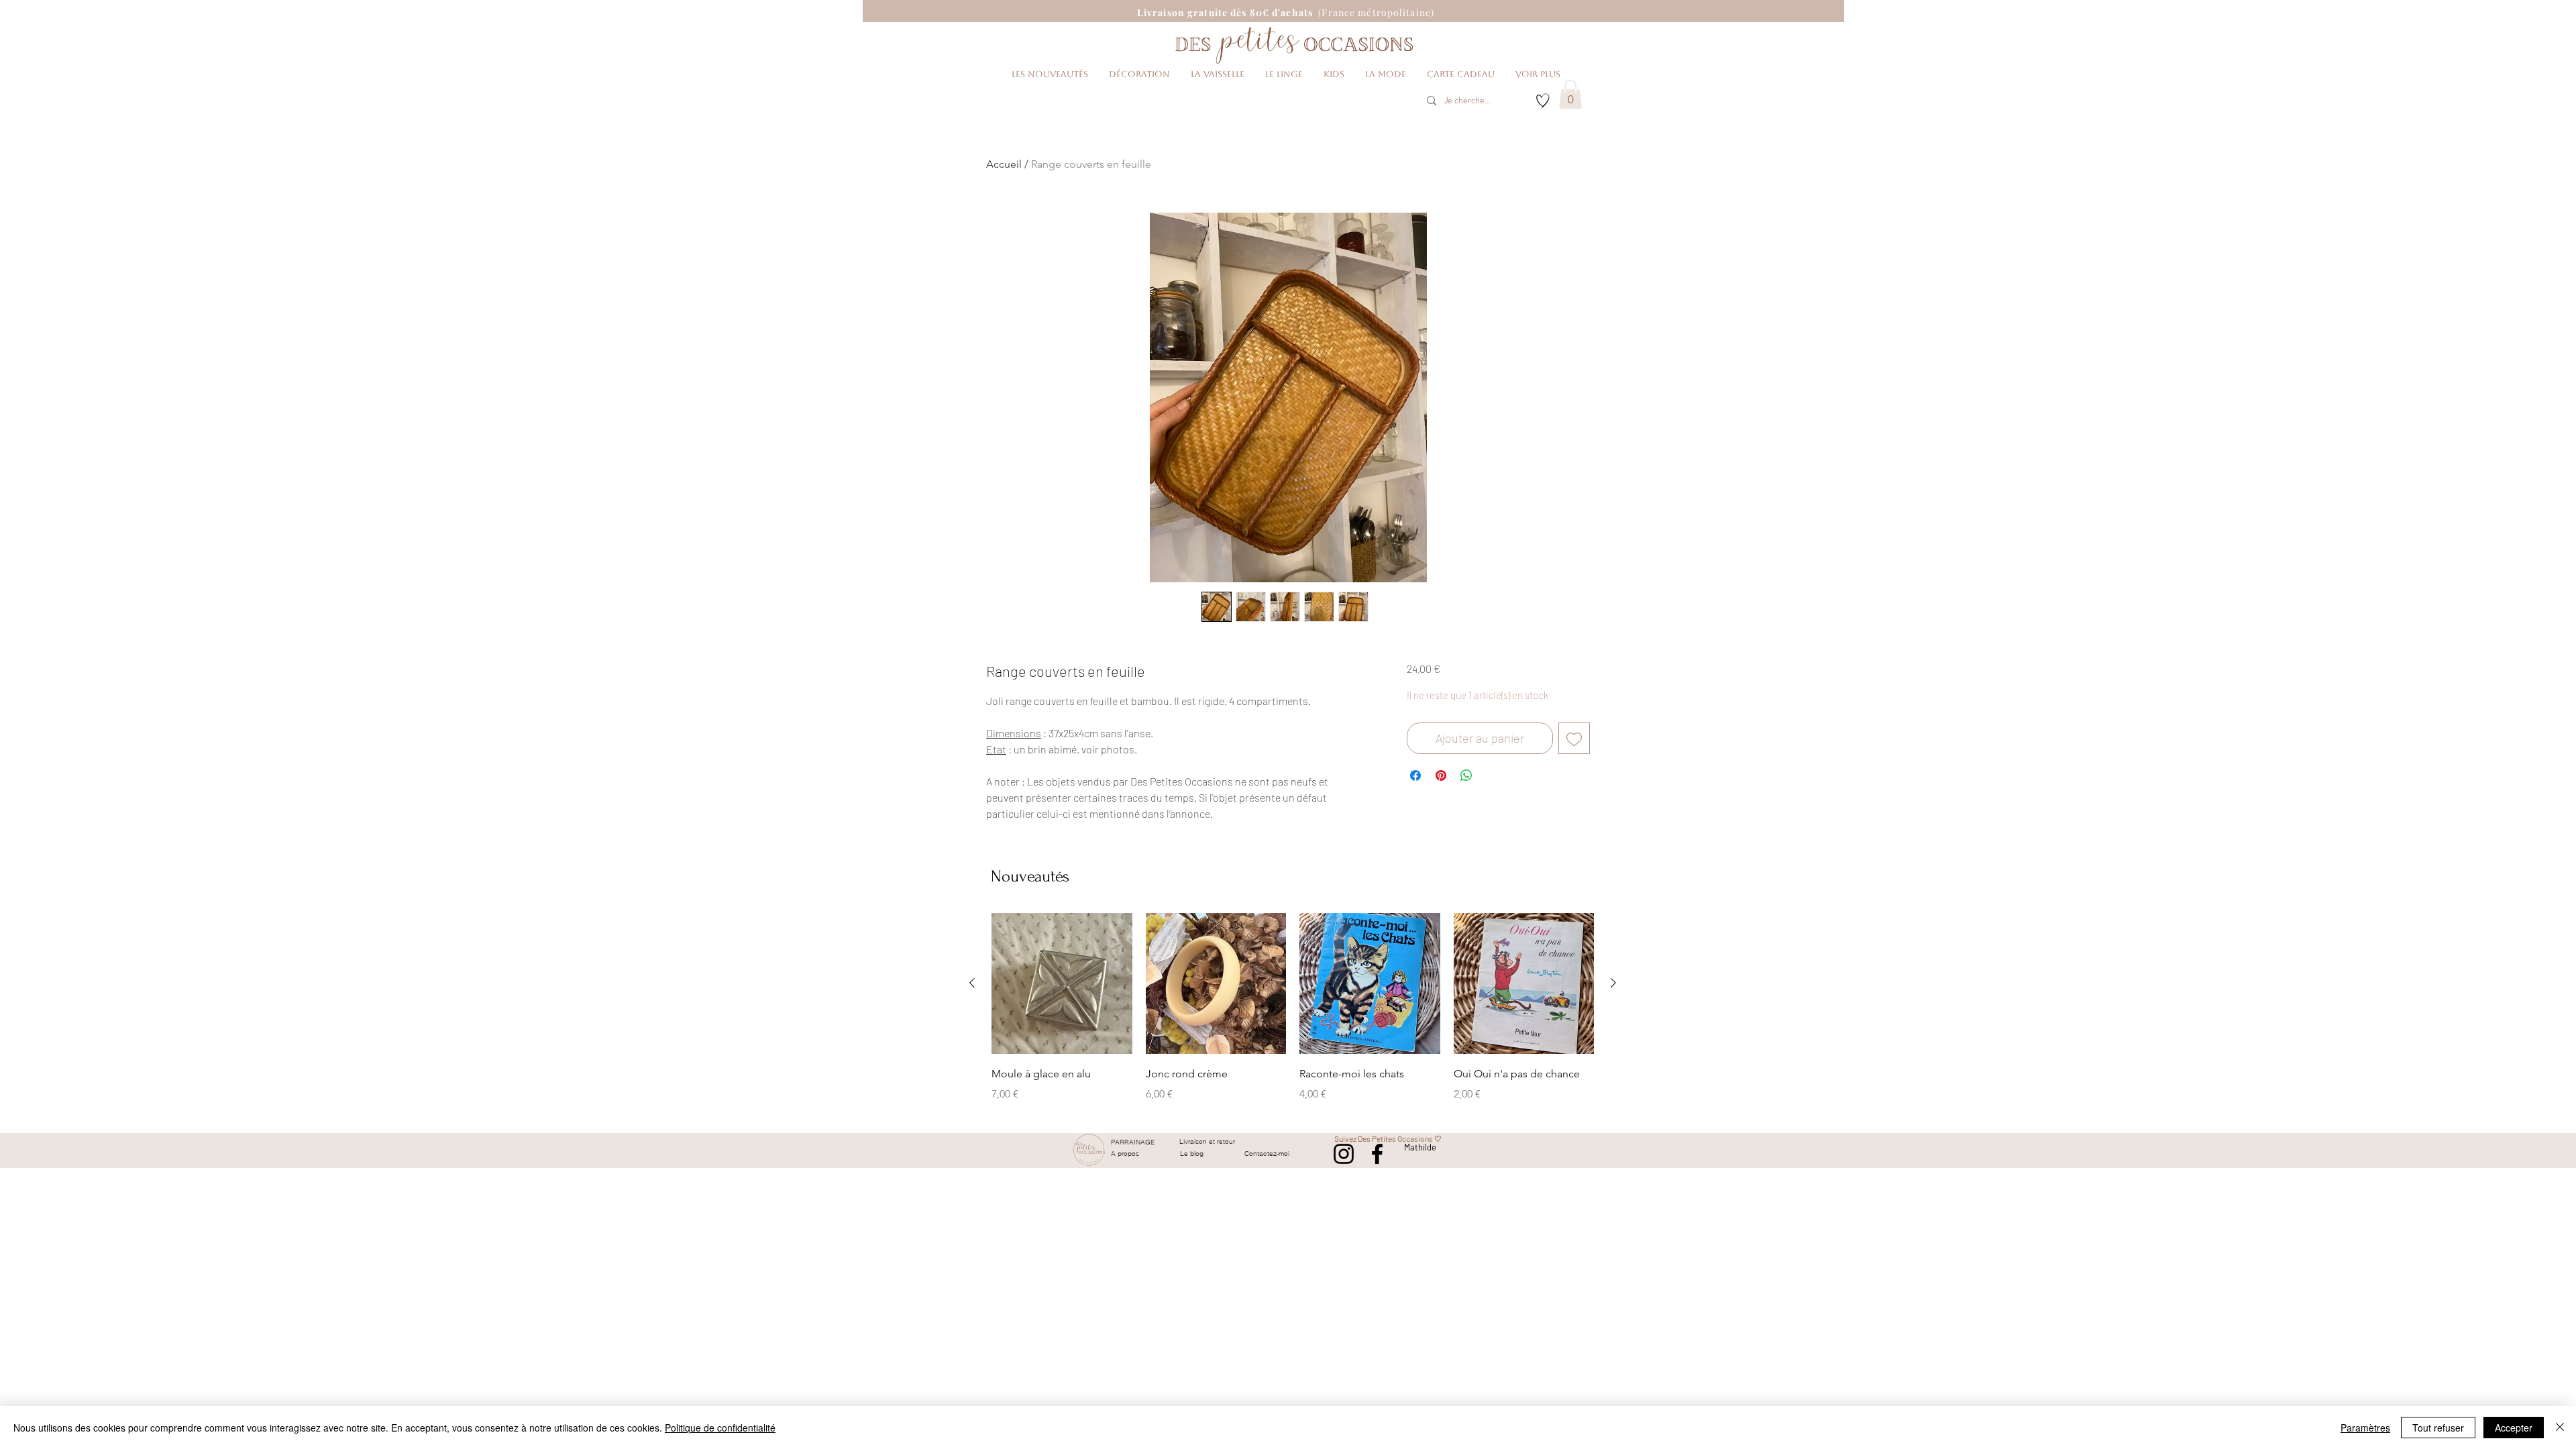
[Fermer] (2560, 1428)
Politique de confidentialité (720, 1428)
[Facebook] (1377, 1154)
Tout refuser (2438, 1428)
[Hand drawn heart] (1543, 101)
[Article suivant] (1613, 983)
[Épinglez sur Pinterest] (1441, 775)
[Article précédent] (972, 983)
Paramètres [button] (2365, 1428)
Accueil (1004, 164)
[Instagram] (1344, 1154)
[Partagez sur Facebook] (1415, 775)
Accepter (2514, 1428)
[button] (1570, 94)
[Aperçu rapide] (1062, 983)
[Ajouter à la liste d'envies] (1574, 738)
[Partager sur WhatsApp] (1466, 775)
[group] (1293, 1017)
